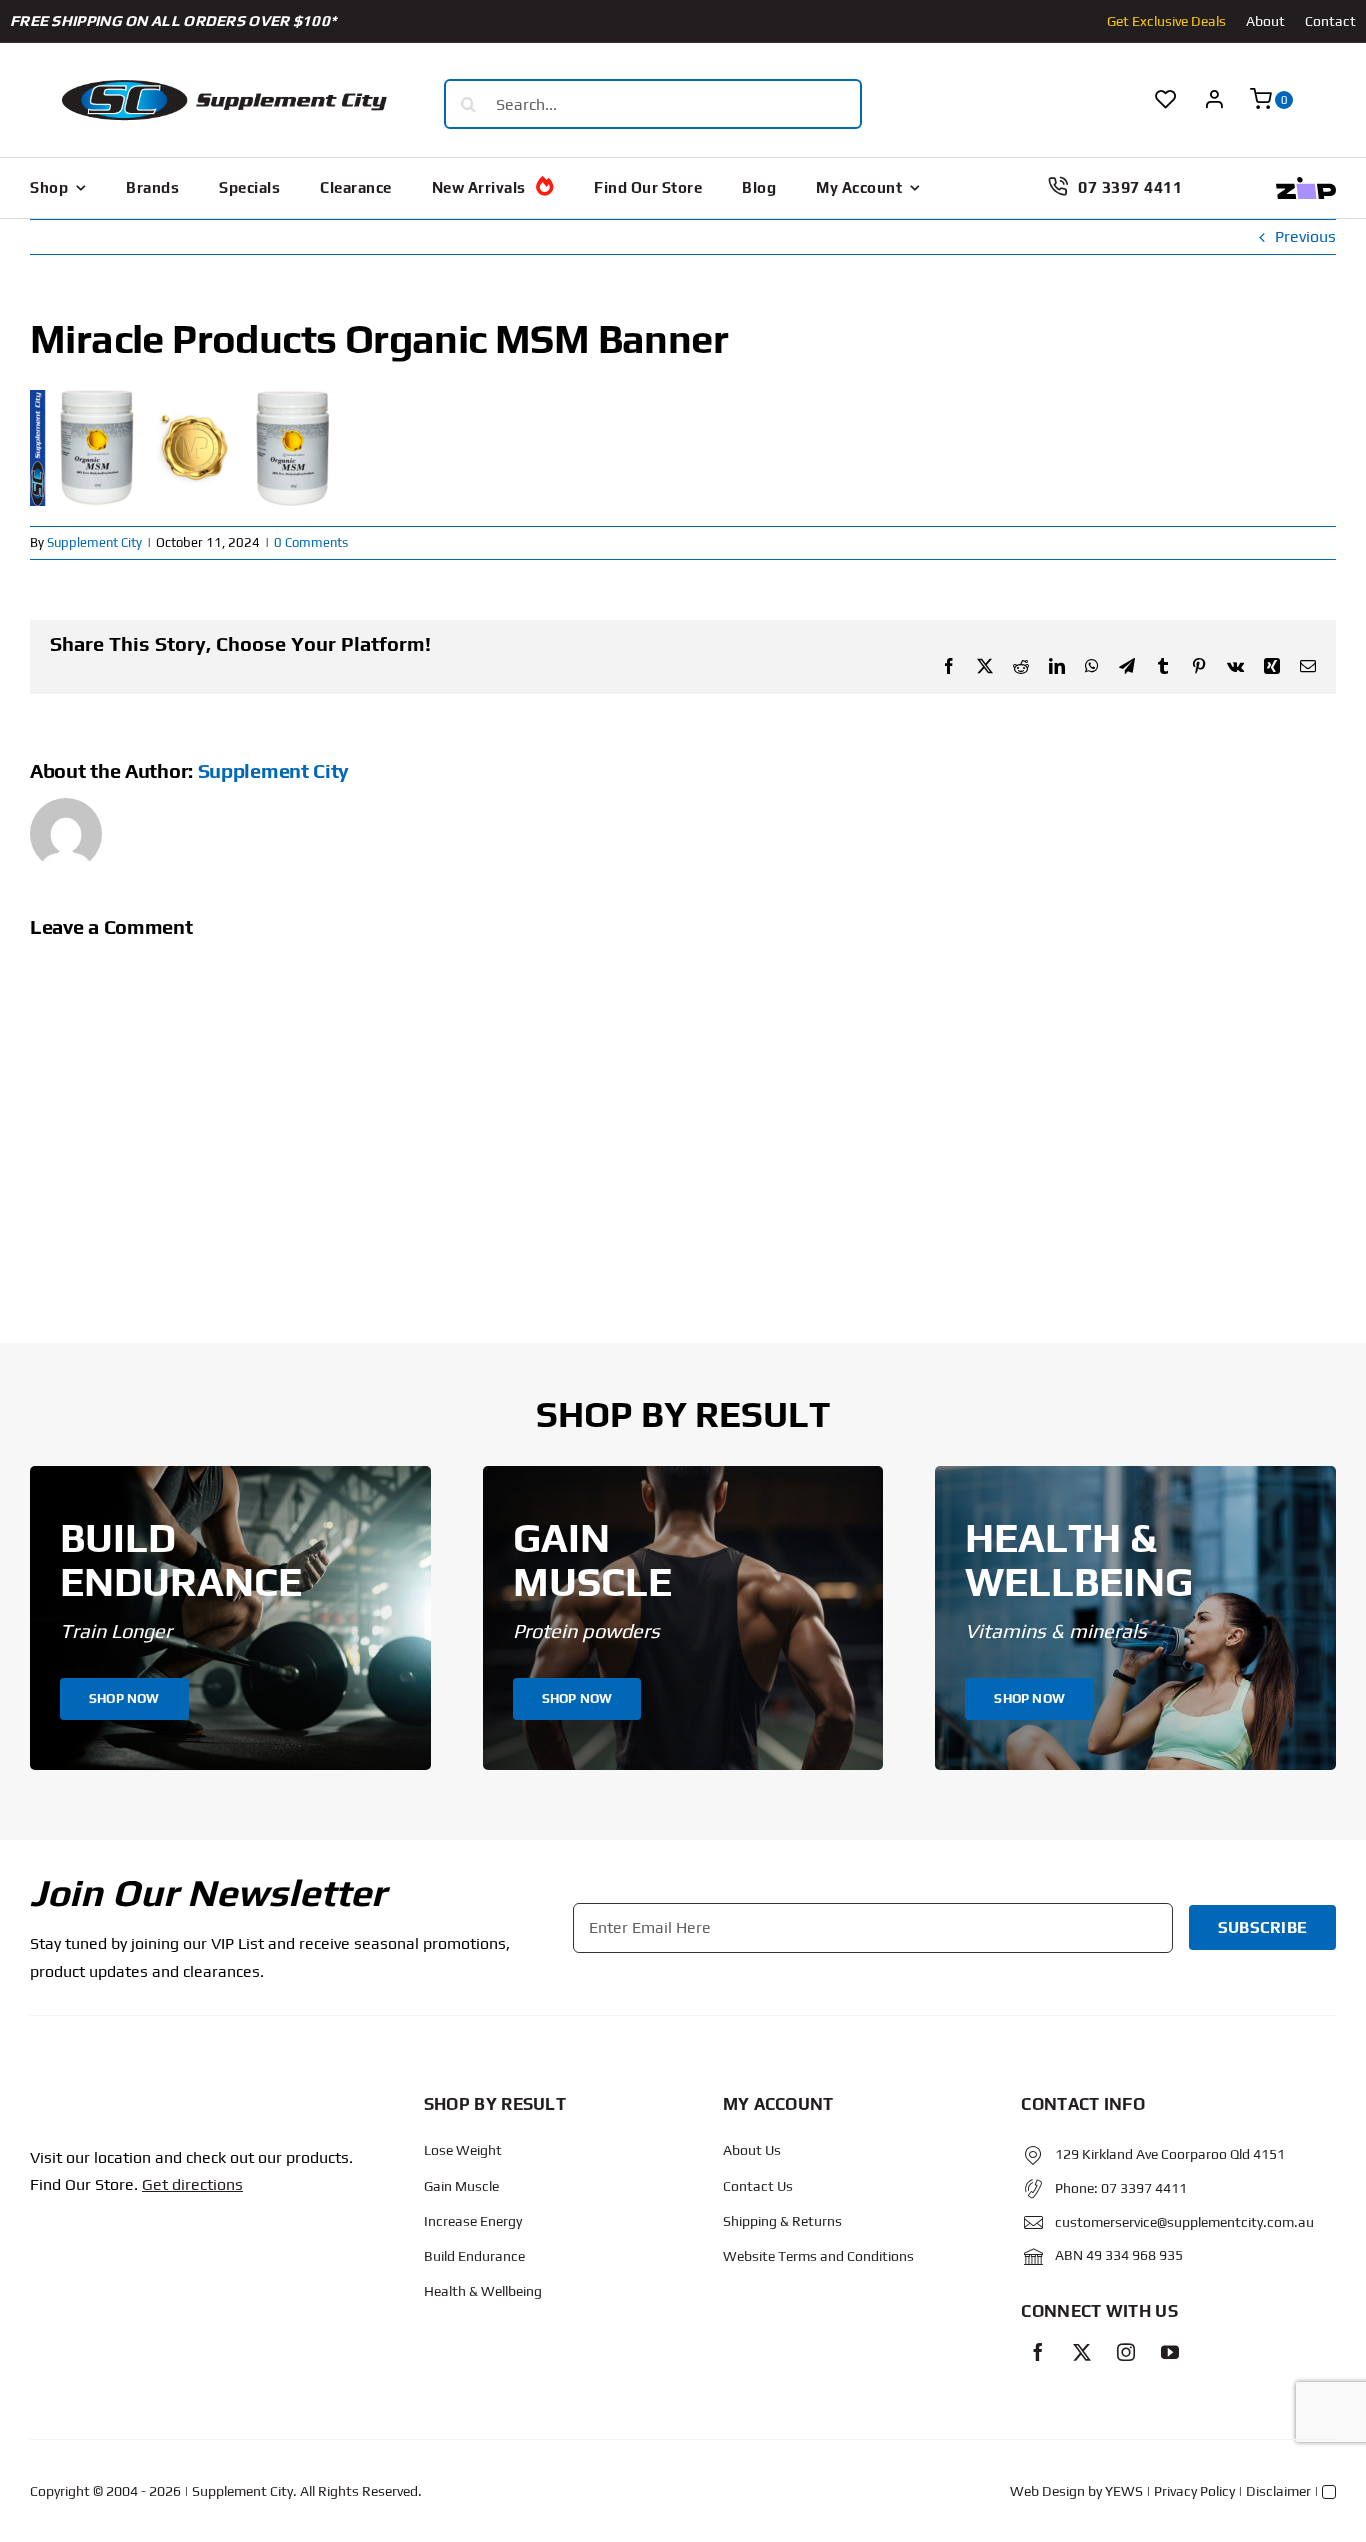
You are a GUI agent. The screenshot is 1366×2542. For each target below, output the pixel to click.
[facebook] (1038, 2352)
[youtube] (1170, 2352)
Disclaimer (1278, 2491)
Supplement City (94, 542)
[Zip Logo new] (1306, 184)
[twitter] (1082, 2352)
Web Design (1047, 2491)
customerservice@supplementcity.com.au (1184, 2222)
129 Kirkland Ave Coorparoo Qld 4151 (1170, 2154)
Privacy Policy (1194, 2491)
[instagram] (1126, 2352)
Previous (1305, 236)
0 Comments (311, 542)
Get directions (192, 2184)
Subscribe (1262, 1927)
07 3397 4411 (1144, 2188)
